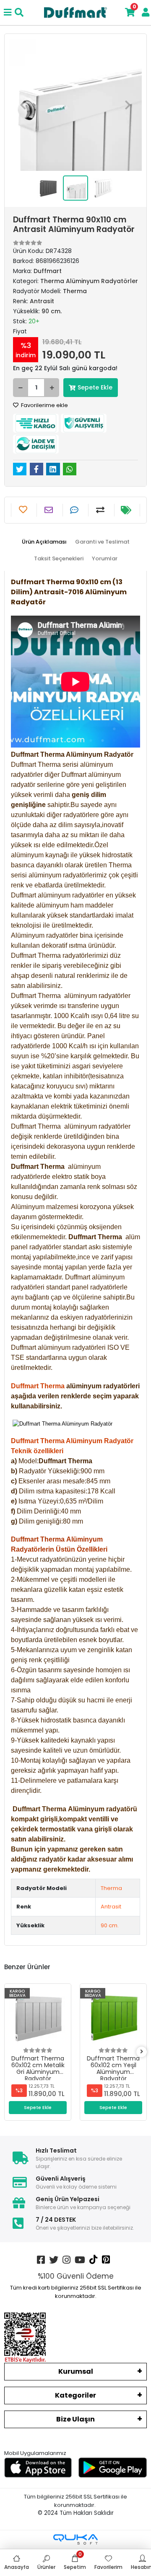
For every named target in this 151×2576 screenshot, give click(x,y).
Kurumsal (76, 2371)
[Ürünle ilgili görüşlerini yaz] (75, 510)
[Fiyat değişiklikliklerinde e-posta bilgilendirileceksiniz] (127, 510)
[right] (142, 2052)
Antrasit (111, 1907)
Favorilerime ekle (44, 405)
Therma (111, 1888)
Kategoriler (75, 2395)
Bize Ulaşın (75, 2419)
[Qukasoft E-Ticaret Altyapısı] (75, 2539)
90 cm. (110, 1925)
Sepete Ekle (95, 387)
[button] (23, 105)
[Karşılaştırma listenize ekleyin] (101, 510)
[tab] (44, 542)
